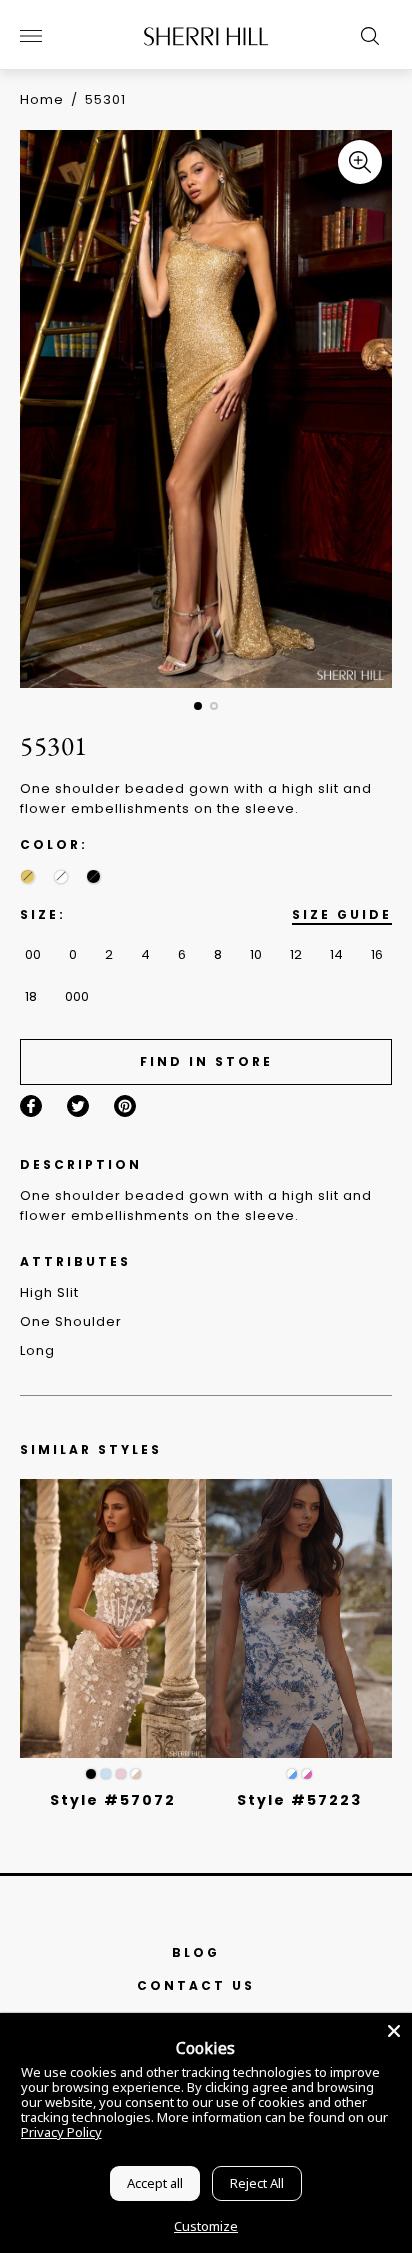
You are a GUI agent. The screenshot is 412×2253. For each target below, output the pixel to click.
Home (42, 99)
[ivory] (60, 876)
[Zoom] (360, 162)
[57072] (113, 1618)
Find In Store (206, 1061)
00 (33, 954)
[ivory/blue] (292, 1774)
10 (256, 954)
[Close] (394, 2031)
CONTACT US (196, 1985)
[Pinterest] (125, 1106)
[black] (93, 876)
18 (31, 996)
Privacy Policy (61, 2132)
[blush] (121, 1774)
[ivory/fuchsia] (307, 1774)
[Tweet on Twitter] (78, 1106)
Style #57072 (113, 1800)
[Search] (365, 36)
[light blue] (106, 1774)
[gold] (27, 876)
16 (377, 954)
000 (77, 996)
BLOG (196, 1952)
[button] (198, 706)
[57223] (299, 1618)
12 (296, 954)
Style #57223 (299, 1800)
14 (336, 954)
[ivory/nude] (136, 1774)
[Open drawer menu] (31, 36)
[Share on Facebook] (31, 1106)
